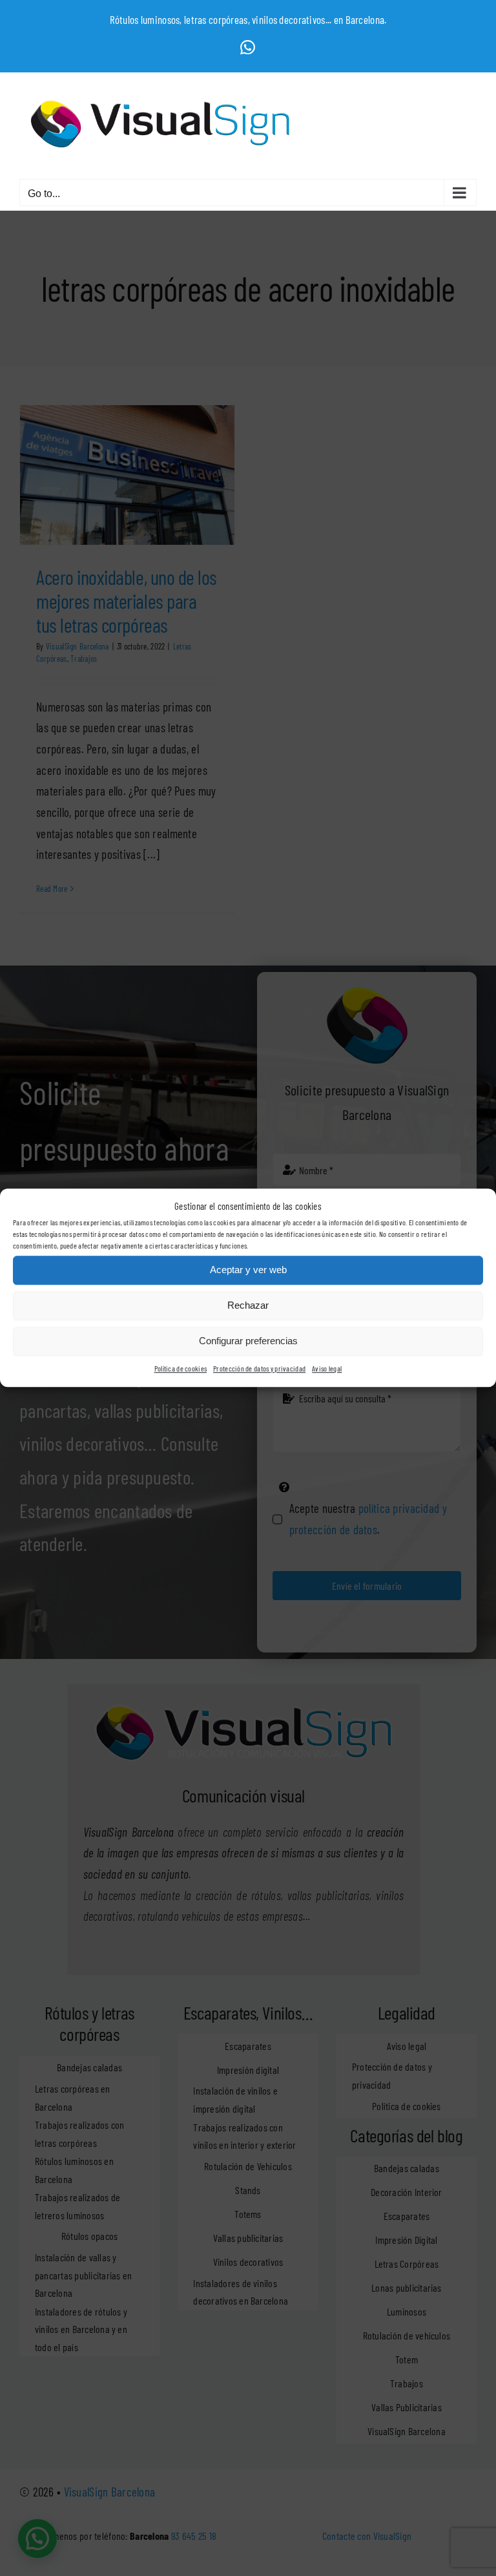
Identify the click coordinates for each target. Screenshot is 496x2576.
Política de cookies (181, 1368)
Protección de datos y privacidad (259, 1368)
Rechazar (248, 1306)
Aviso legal (327, 1368)
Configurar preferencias (248, 1341)
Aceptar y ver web (248, 1270)
